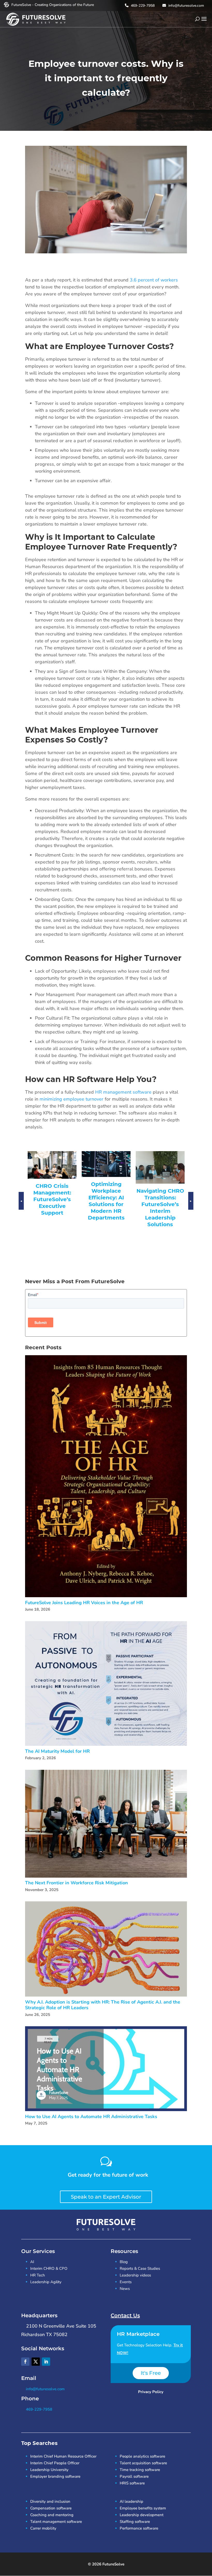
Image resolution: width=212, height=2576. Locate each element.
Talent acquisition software (143, 2463)
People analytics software (142, 2456)
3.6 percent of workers (154, 280)
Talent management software (56, 2522)
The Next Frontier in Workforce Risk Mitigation (77, 1883)
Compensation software (51, 2508)
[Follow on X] (36, 2362)
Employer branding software (55, 2476)
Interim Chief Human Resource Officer (63, 2456)
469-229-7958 (142, 6)
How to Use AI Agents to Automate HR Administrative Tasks (91, 2117)
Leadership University (49, 2470)
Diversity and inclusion (50, 2501)
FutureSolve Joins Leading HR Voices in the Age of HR (84, 1603)
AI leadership (131, 2501)
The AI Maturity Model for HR (57, 1751)
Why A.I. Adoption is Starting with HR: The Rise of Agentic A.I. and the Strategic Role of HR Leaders (103, 2005)
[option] (50, 1192)
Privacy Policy (151, 2392)
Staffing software (135, 2522)
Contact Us (125, 2315)
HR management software (123, 1092)
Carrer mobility (43, 2528)
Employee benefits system (143, 2508)
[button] (21, 1206)
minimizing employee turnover (71, 1099)
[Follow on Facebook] (25, 2362)
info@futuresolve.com (186, 6)
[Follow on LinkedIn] (46, 2362)
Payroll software (134, 2476)
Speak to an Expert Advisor (106, 2197)
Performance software (139, 2528)
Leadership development (142, 2515)
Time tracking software (140, 2470)
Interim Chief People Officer (55, 2463)
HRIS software (132, 2483)
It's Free (151, 2373)
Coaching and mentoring (52, 2515)
